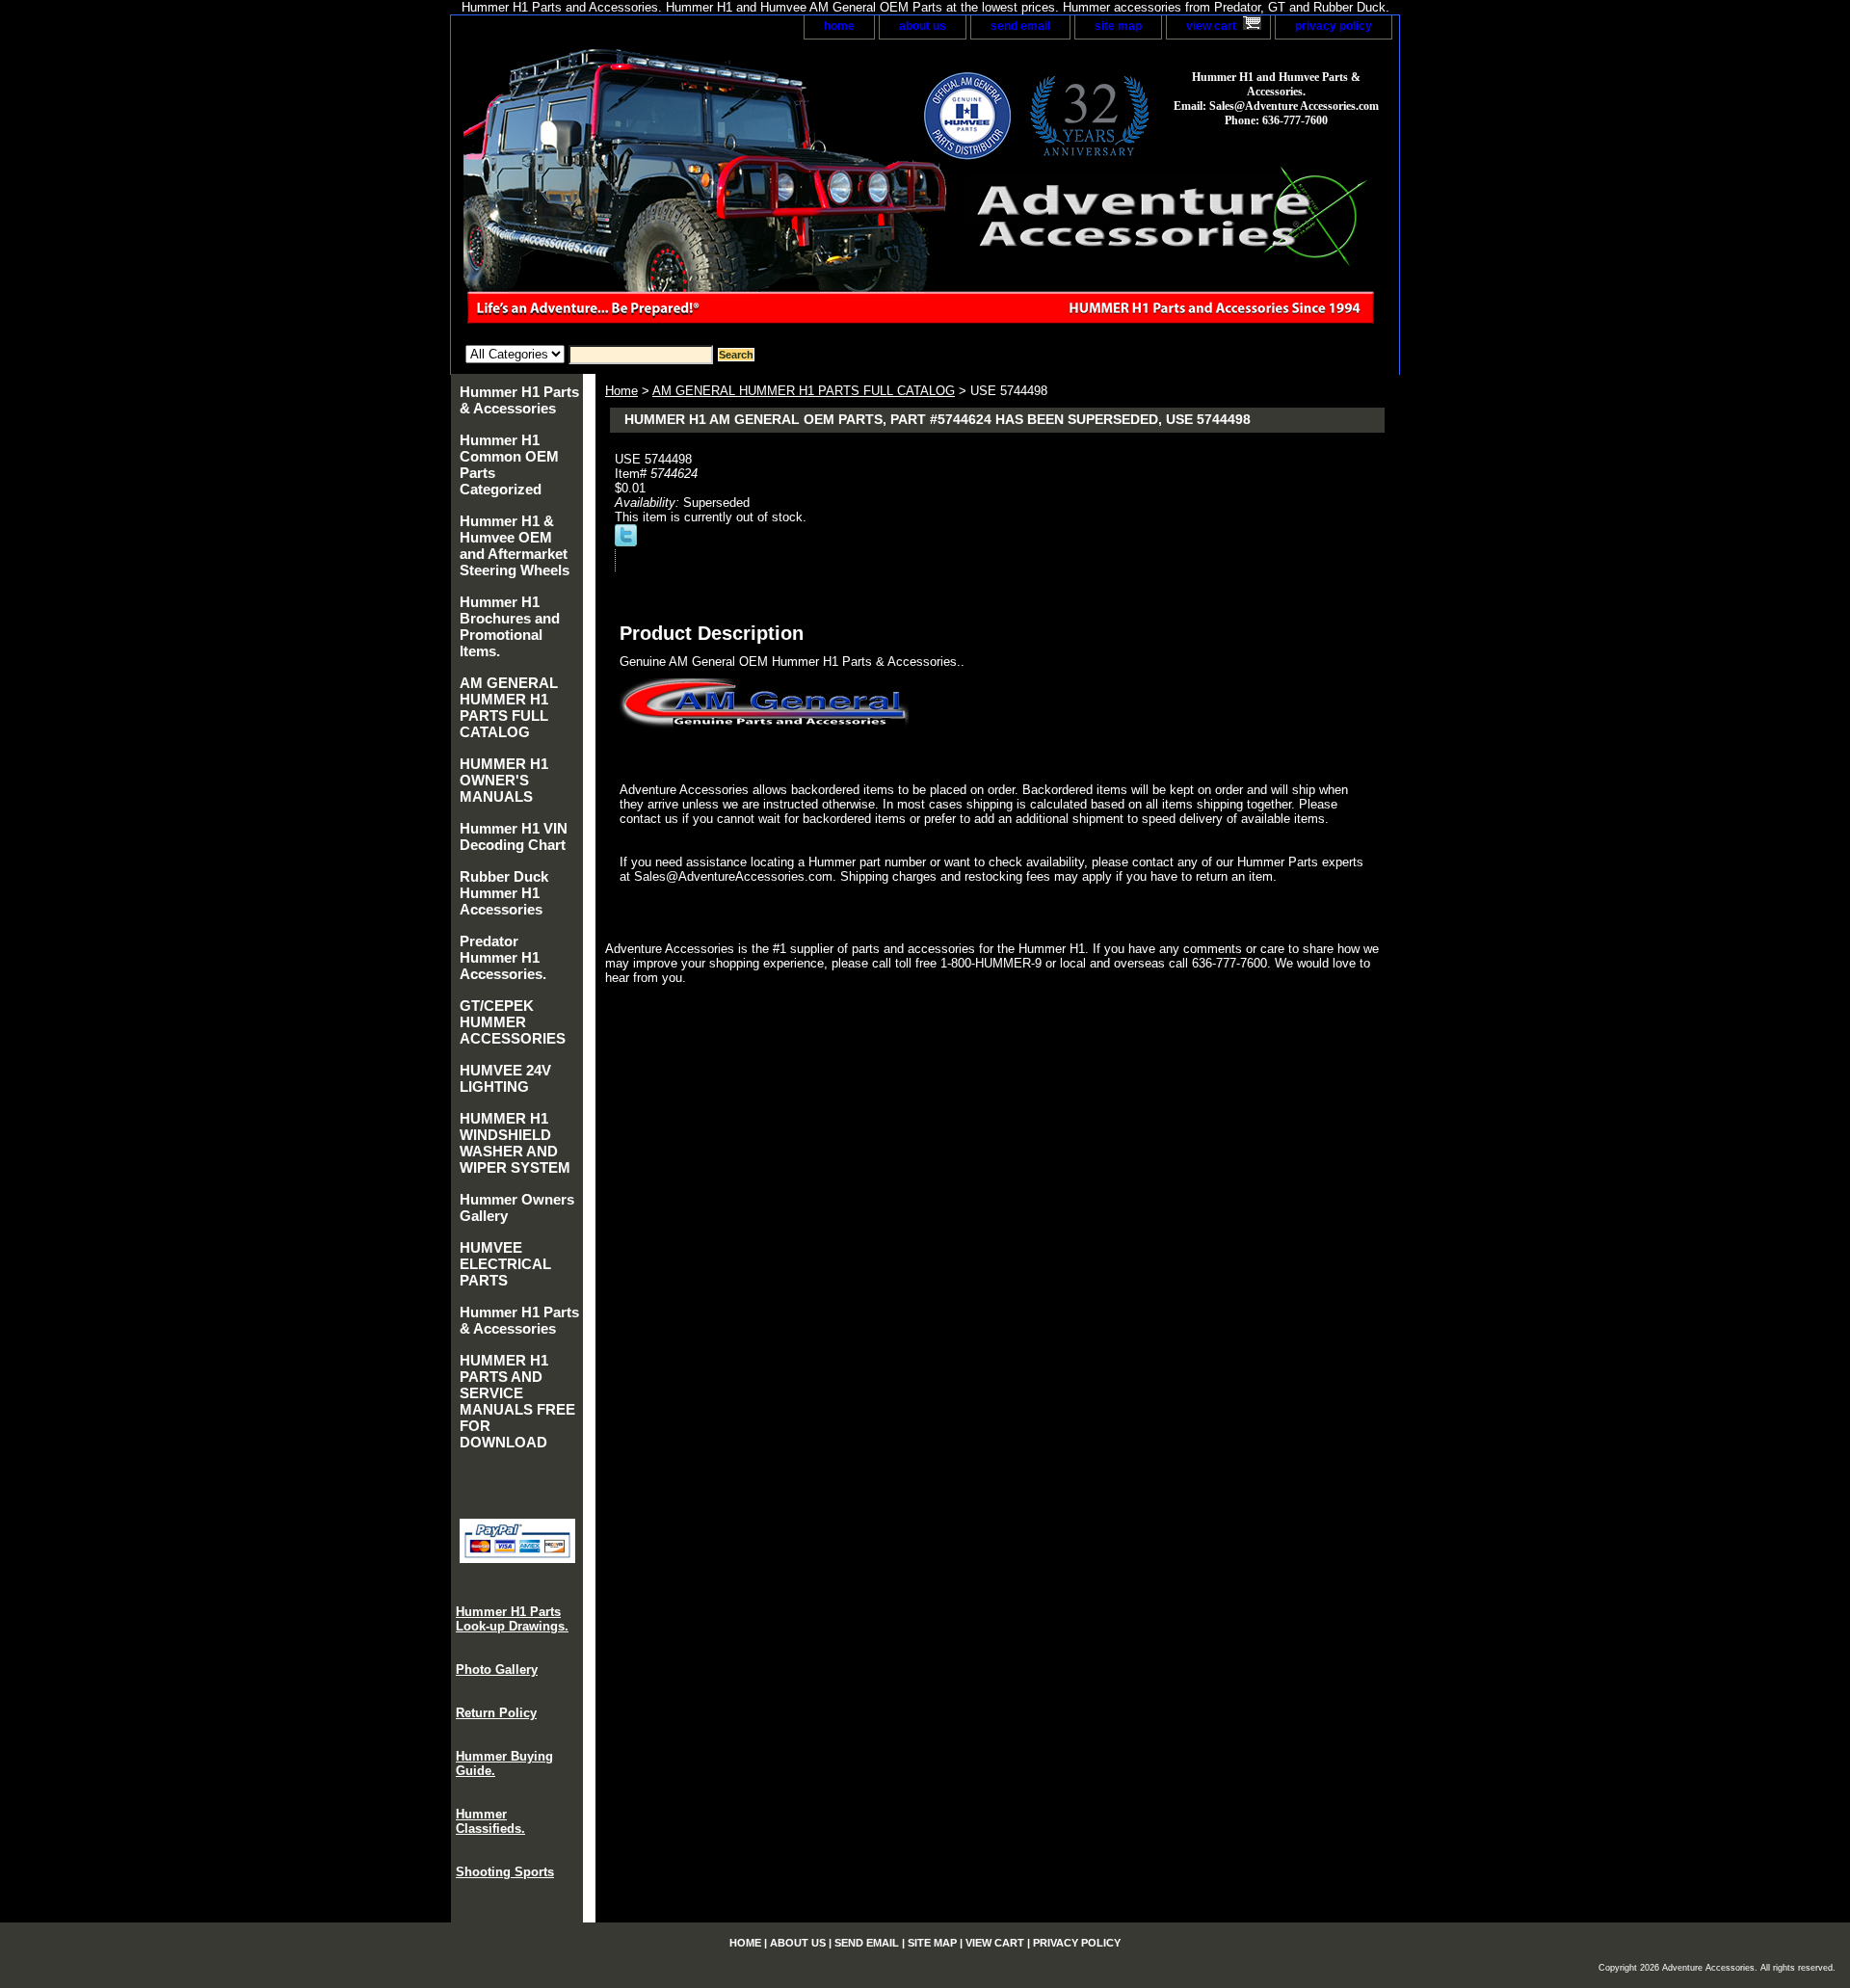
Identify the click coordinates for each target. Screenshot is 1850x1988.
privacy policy (1334, 26)
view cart (1211, 26)
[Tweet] (626, 542)
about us (923, 26)
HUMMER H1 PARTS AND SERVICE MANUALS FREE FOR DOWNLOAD (517, 1401)
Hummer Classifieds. (490, 1821)
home (839, 26)
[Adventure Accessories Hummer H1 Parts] (692, 192)
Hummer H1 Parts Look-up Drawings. (512, 1619)
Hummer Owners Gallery (517, 1207)
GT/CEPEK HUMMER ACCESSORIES (513, 1022)
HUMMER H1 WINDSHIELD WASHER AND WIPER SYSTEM (515, 1143)
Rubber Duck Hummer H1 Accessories (504, 893)
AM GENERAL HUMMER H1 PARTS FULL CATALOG (804, 391)
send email (1020, 26)
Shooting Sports (505, 1872)
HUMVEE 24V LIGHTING (505, 1078)
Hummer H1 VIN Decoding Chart (514, 836)
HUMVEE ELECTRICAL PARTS (505, 1264)
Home (621, 391)
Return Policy (496, 1713)
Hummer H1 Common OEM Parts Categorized (509, 464)
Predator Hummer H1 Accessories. (503, 957)
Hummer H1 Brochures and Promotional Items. (510, 626)
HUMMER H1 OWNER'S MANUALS (504, 780)
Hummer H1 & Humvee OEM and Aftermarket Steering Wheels (515, 545)
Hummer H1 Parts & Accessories (519, 400)
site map (1118, 26)
